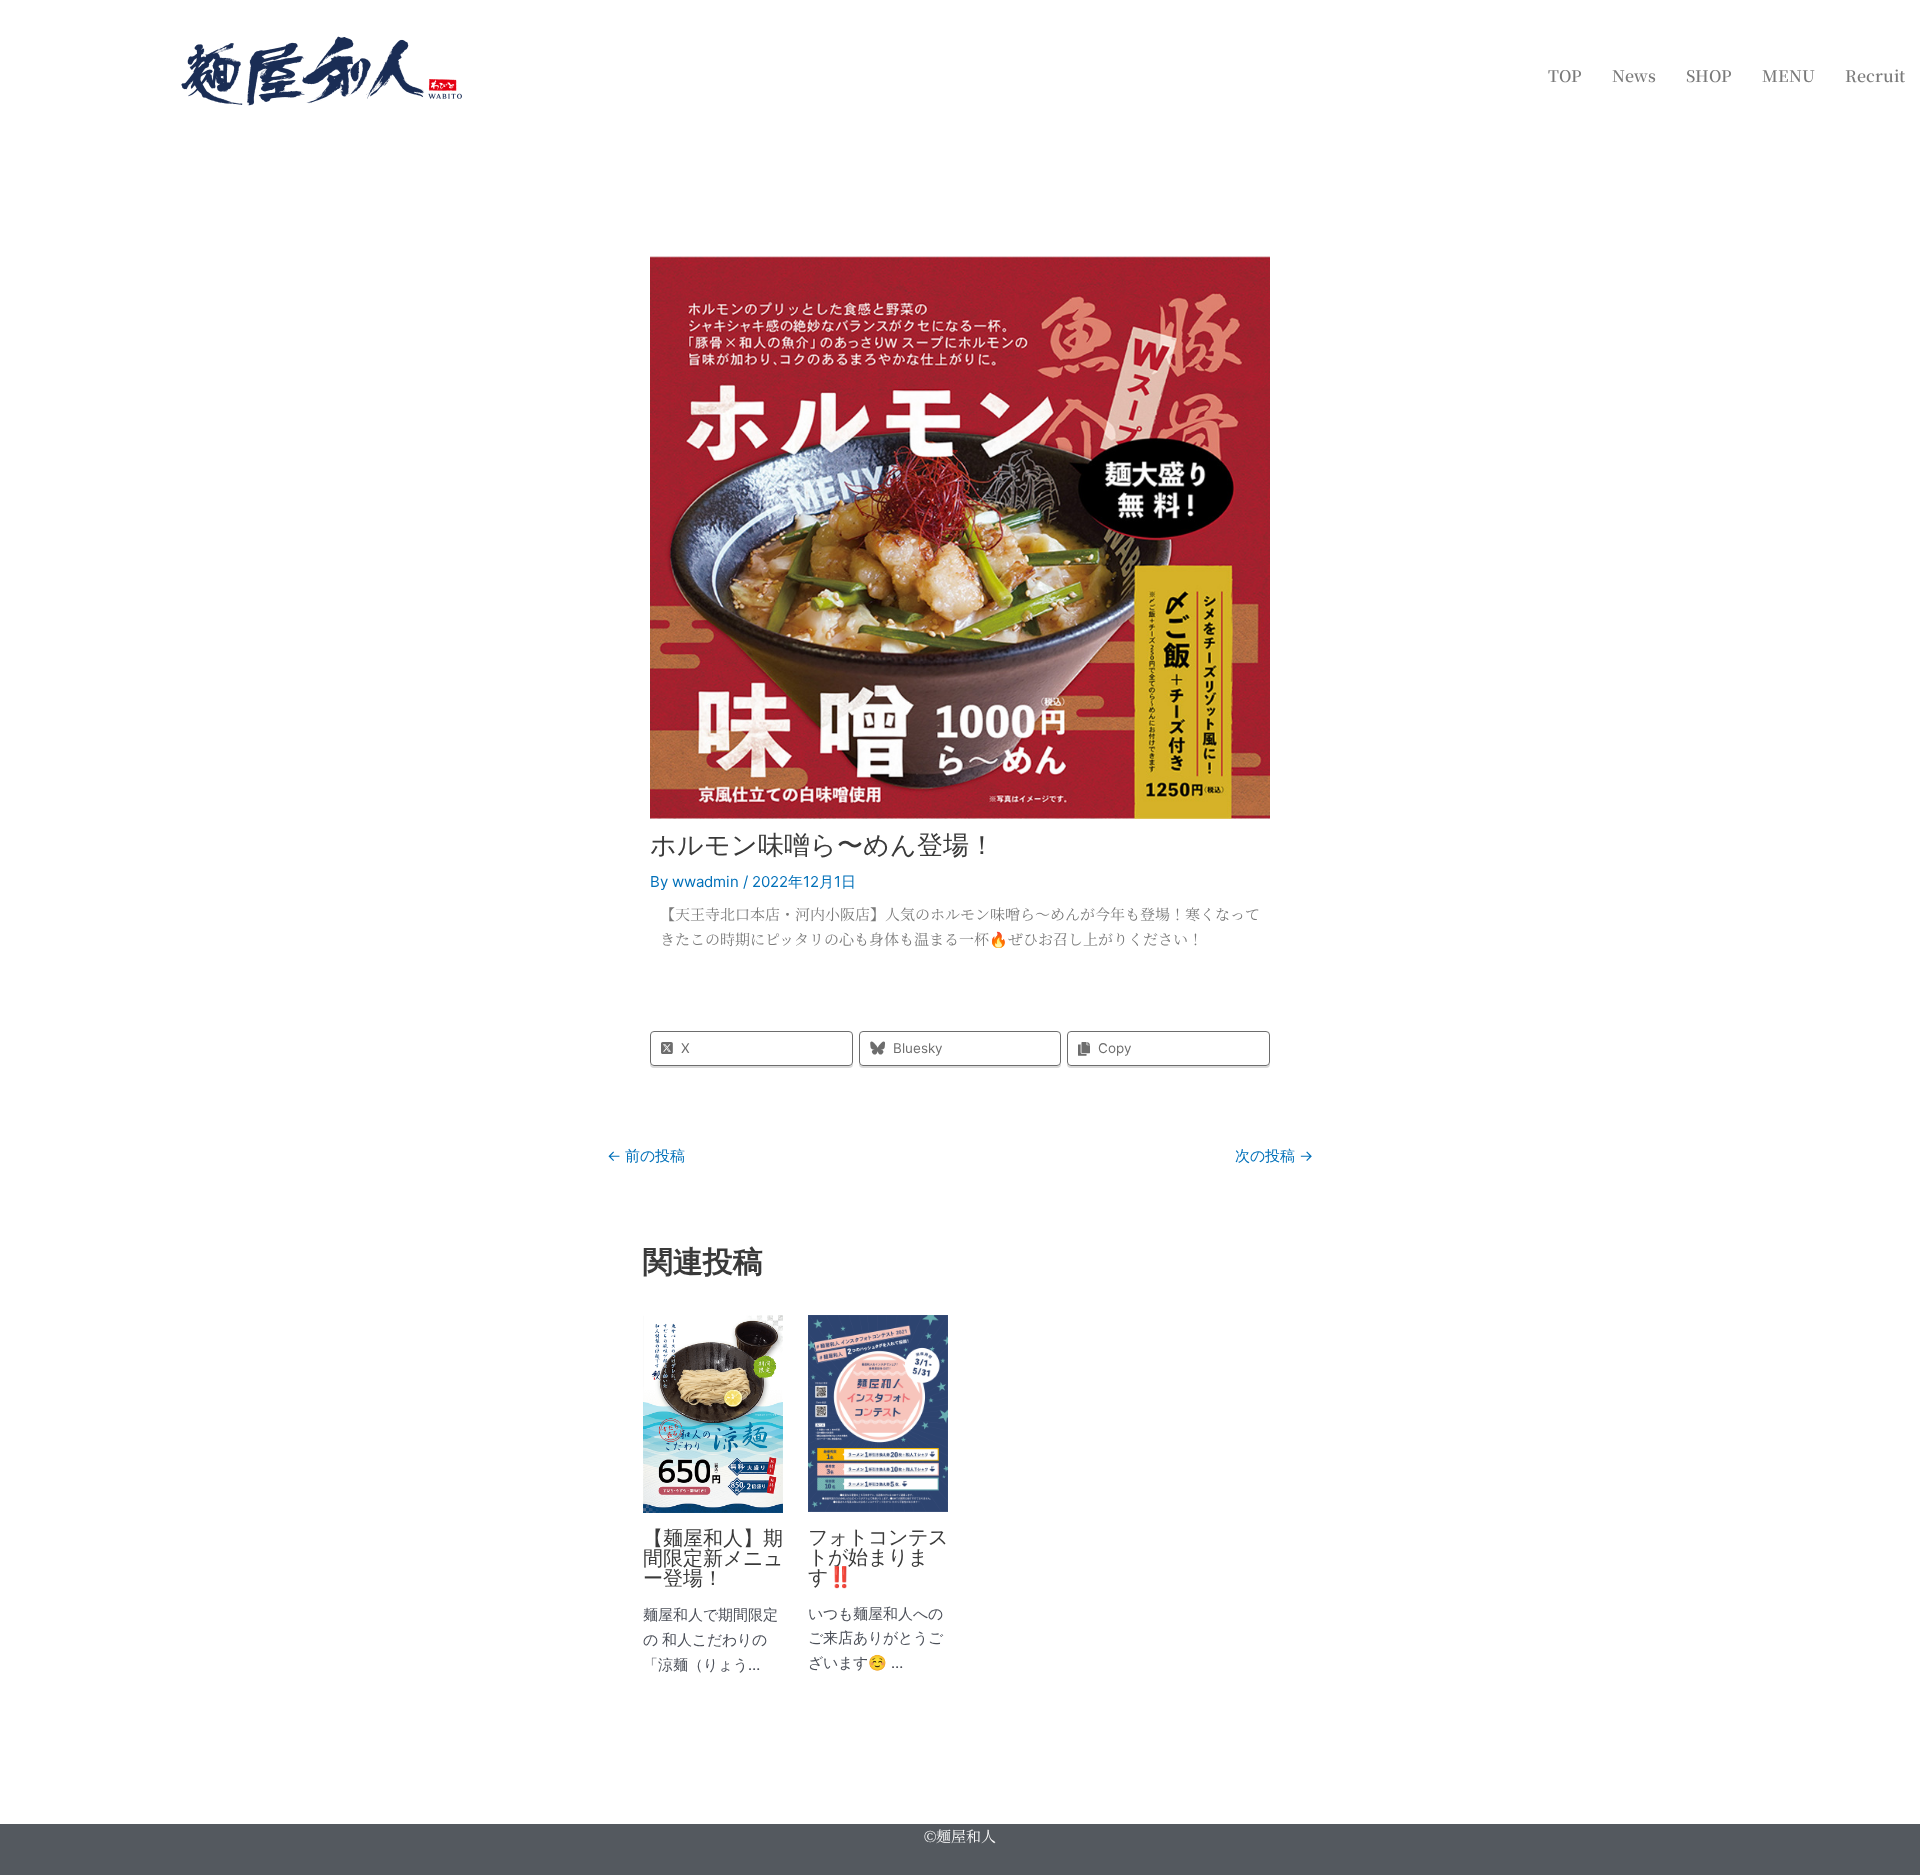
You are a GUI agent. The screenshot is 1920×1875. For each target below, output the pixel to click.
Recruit (1875, 75)
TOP (1565, 75)
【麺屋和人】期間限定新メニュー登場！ (713, 1558)
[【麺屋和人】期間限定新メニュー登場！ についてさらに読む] (713, 1412)
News (1634, 75)
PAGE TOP (1861, 1801)
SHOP (1709, 75)
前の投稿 (646, 1155)
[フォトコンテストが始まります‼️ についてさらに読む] (878, 1411)
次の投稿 (1274, 1155)
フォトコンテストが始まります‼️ (878, 1557)
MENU (1788, 75)
